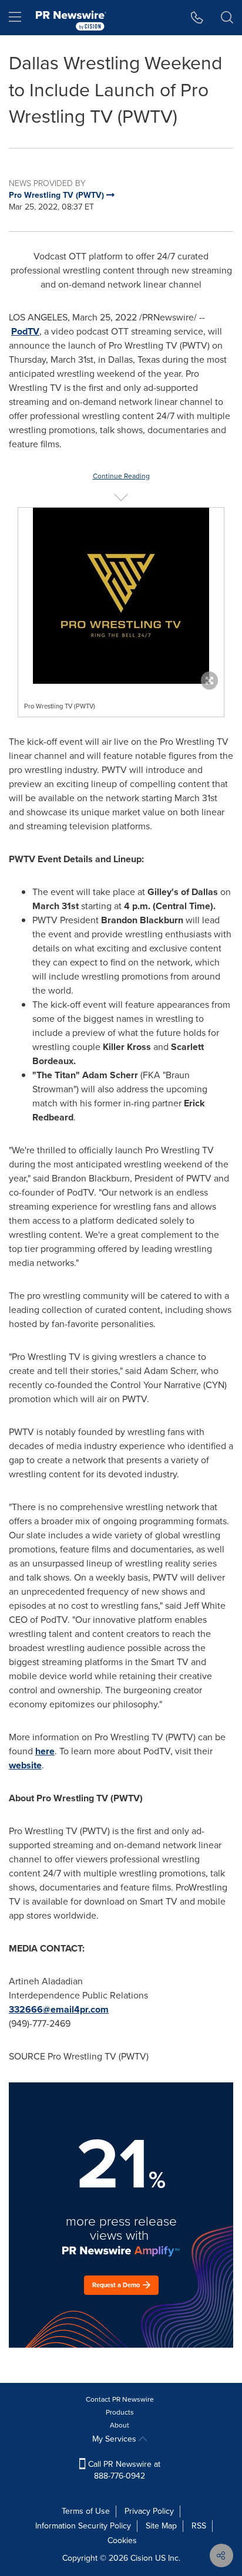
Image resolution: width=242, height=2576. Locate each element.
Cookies (122, 2540)
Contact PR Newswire (120, 2399)
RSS (199, 2526)
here (45, 1751)
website (25, 1765)
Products (120, 2412)
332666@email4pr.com (59, 2009)
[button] (121, 596)
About (120, 2425)
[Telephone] (197, 18)
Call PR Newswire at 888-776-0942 (123, 2470)
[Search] (227, 18)
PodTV (25, 331)
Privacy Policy (149, 2511)
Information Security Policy (83, 2526)
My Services (115, 2439)
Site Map (161, 2526)
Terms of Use (86, 2511)
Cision (142, 2558)
